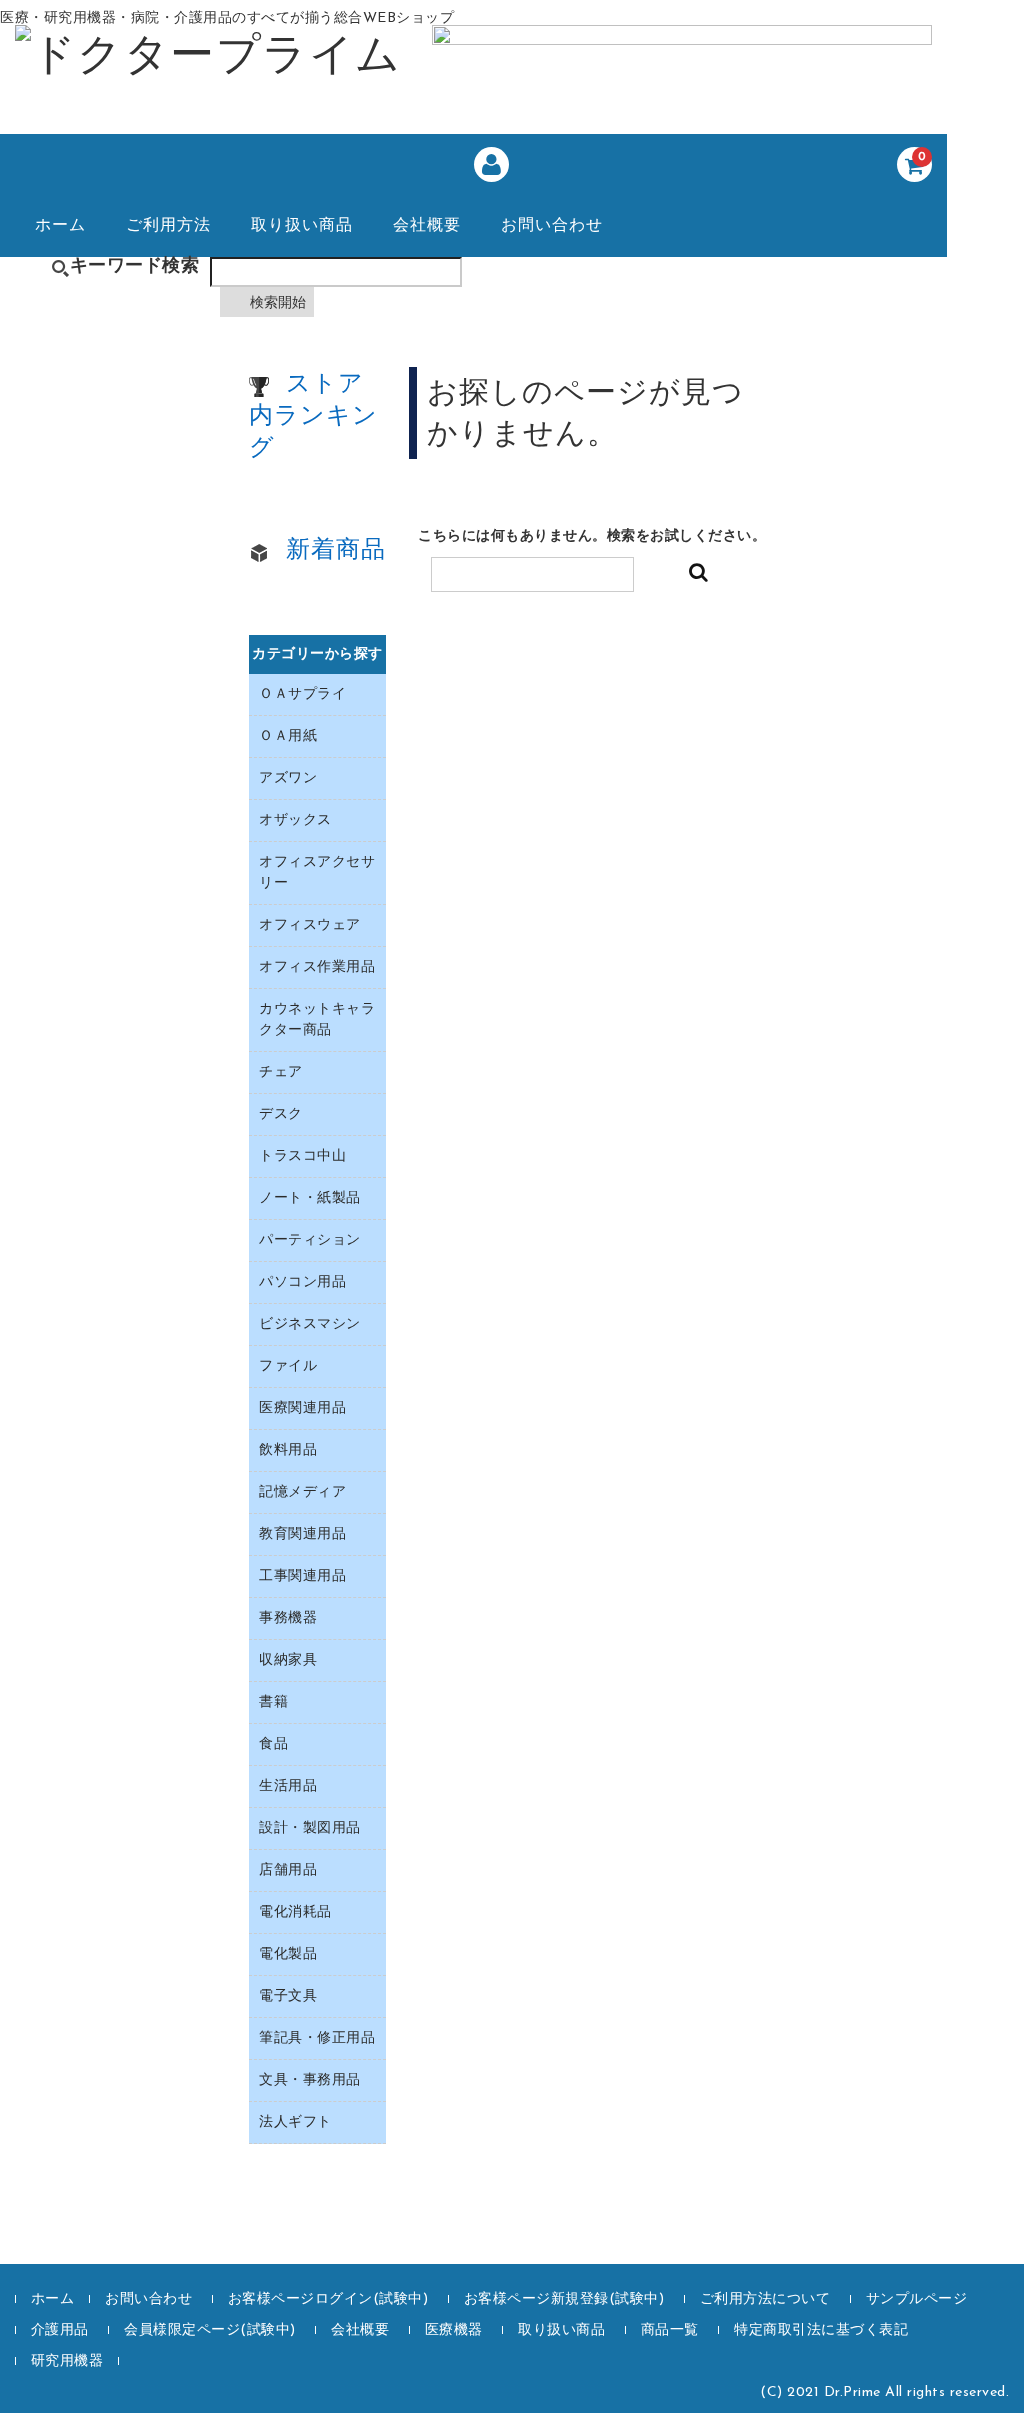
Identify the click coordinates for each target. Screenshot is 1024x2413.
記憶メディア (302, 1492)
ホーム (60, 226)
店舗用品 (288, 1870)
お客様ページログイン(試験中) (328, 2299)
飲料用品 (288, 1450)
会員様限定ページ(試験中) (210, 2330)
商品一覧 (670, 2330)
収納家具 (288, 1660)
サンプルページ (917, 2299)
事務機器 (288, 1618)
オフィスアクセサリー (317, 873)
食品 (273, 1744)
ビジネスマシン (310, 1324)
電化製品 (288, 1954)
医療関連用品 (302, 1408)
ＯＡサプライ (302, 694)
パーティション (310, 1240)
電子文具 (288, 1996)
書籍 (273, 1702)
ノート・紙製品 (310, 1198)
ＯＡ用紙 (288, 736)
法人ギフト (295, 2122)
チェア (281, 1072)
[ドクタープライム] (208, 62)
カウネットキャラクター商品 (317, 1020)
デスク (281, 1114)
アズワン (288, 778)
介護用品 (60, 2330)
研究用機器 (67, 2361)
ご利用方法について (765, 2299)
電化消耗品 (295, 1912)
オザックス (295, 820)
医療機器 (454, 2330)
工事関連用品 (302, 1576)
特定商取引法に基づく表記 (821, 2330)
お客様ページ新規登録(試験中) (564, 2299)
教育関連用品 (302, 1534)
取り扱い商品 (302, 226)
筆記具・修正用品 (317, 2038)
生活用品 (288, 1786)
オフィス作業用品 (317, 967)
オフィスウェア (310, 925)
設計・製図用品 (310, 1828)
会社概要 (427, 226)
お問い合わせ (552, 226)
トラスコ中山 (302, 1156)
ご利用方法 (168, 226)
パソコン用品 (302, 1282)
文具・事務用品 (310, 2080)
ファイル (288, 1366)
